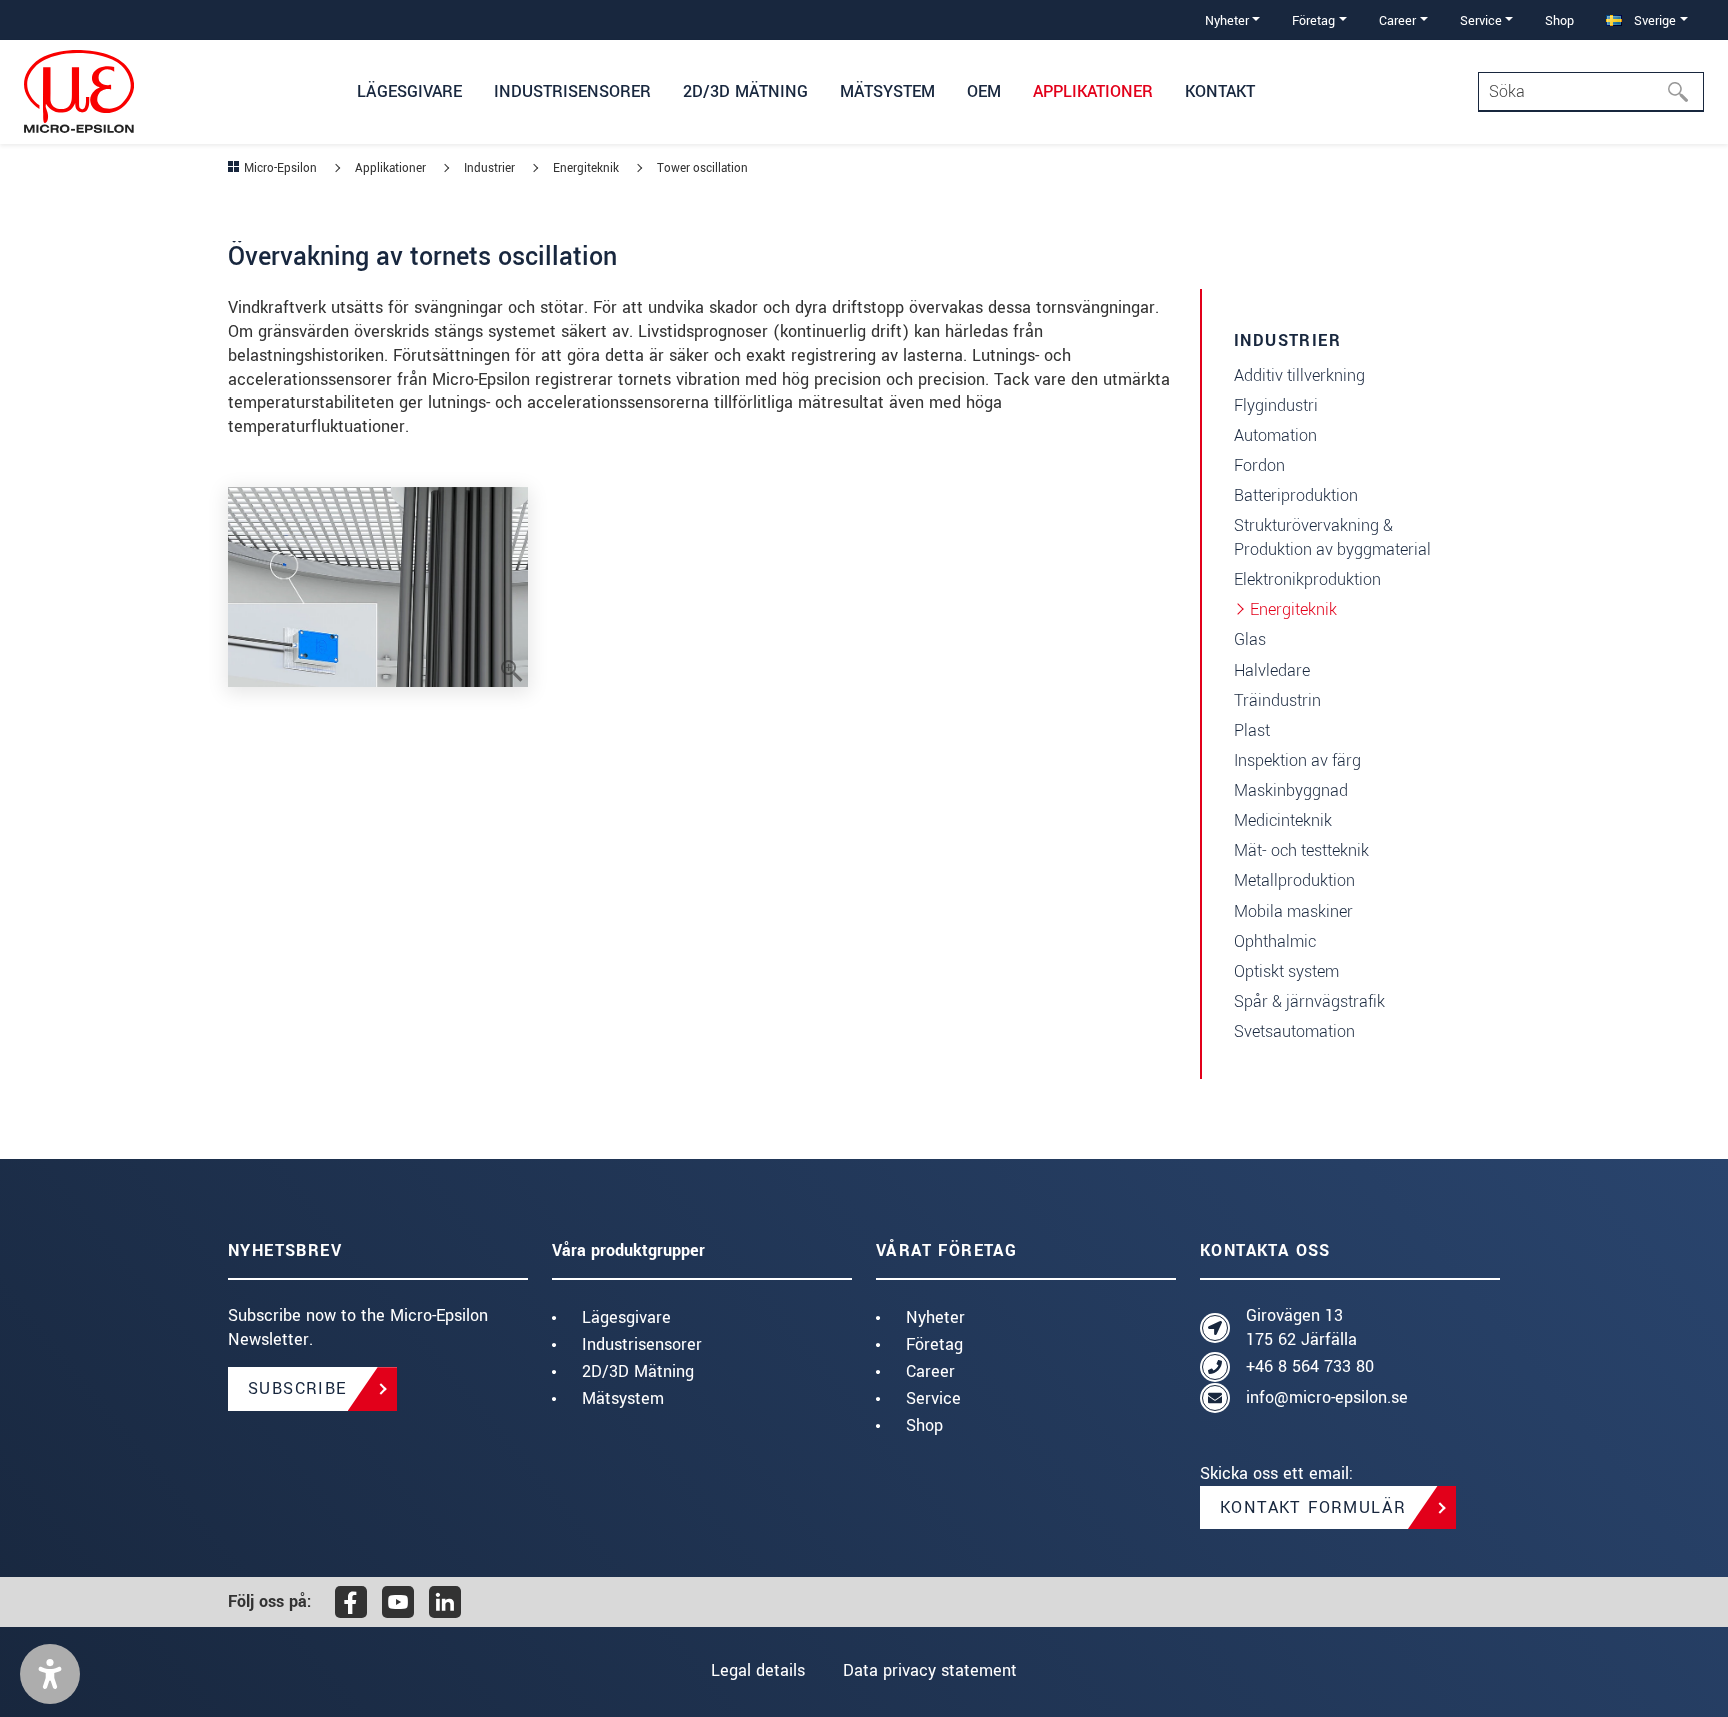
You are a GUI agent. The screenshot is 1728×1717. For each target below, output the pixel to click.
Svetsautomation (1294, 1031)
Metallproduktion (1294, 880)
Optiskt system (1286, 971)
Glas (1250, 639)
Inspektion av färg (1297, 760)
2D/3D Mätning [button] (745, 91)
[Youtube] (398, 1602)
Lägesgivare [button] (409, 91)
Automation (1275, 435)
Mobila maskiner (1293, 911)
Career (930, 1371)
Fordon (1259, 465)
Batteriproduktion (1296, 495)
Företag (934, 1344)
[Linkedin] (445, 1602)
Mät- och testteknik (1301, 850)
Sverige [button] (1653, 20)
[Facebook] (351, 1602)
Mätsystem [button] (887, 91)
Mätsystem (623, 1398)
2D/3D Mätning (638, 1371)
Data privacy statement (930, 1670)
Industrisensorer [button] (572, 91)
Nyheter (935, 1317)
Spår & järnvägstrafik (1309, 1001)
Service (933, 1398)
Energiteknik (1293, 609)
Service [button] (1481, 20)
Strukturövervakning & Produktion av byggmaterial (1332, 537)
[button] (50, 1674)
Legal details (758, 1670)
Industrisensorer (642, 1344)
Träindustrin (1277, 700)
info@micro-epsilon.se (1327, 1397)
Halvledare (1272, 670)
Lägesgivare (626, 1317)
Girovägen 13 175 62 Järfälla (1301, 1327)
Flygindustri (1276, 405)
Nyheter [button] (1227, 20)
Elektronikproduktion (1307, 579)
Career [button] (1397, 20)
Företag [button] (1313, 20)
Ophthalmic (1275, 941)
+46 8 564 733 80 (1310, 1366)
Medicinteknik (1283, 820)
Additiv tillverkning (1299, 375)
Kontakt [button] (1220, 91)
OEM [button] (984, 91)
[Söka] (1684, 92)
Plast (1252, 730)
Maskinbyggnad (1291, 790)
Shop (1559, 20)
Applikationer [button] (1093, 91)
